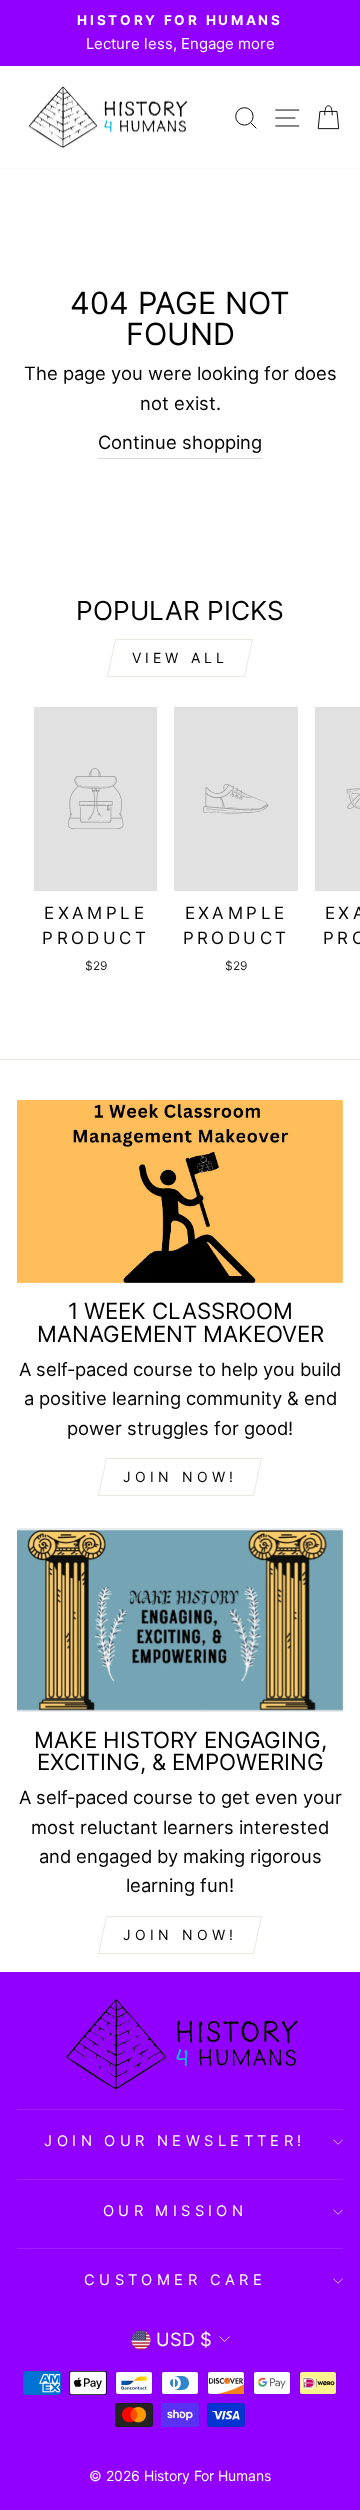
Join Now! (180, 1934)
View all (180, 657)
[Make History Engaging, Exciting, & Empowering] (180, 1619)
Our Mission (175, 2211)
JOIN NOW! (180, 1476)
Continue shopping (180, 442)
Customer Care (175, 2280)
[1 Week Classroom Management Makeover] (180, 1191)
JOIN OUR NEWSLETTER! (174, 2141)
